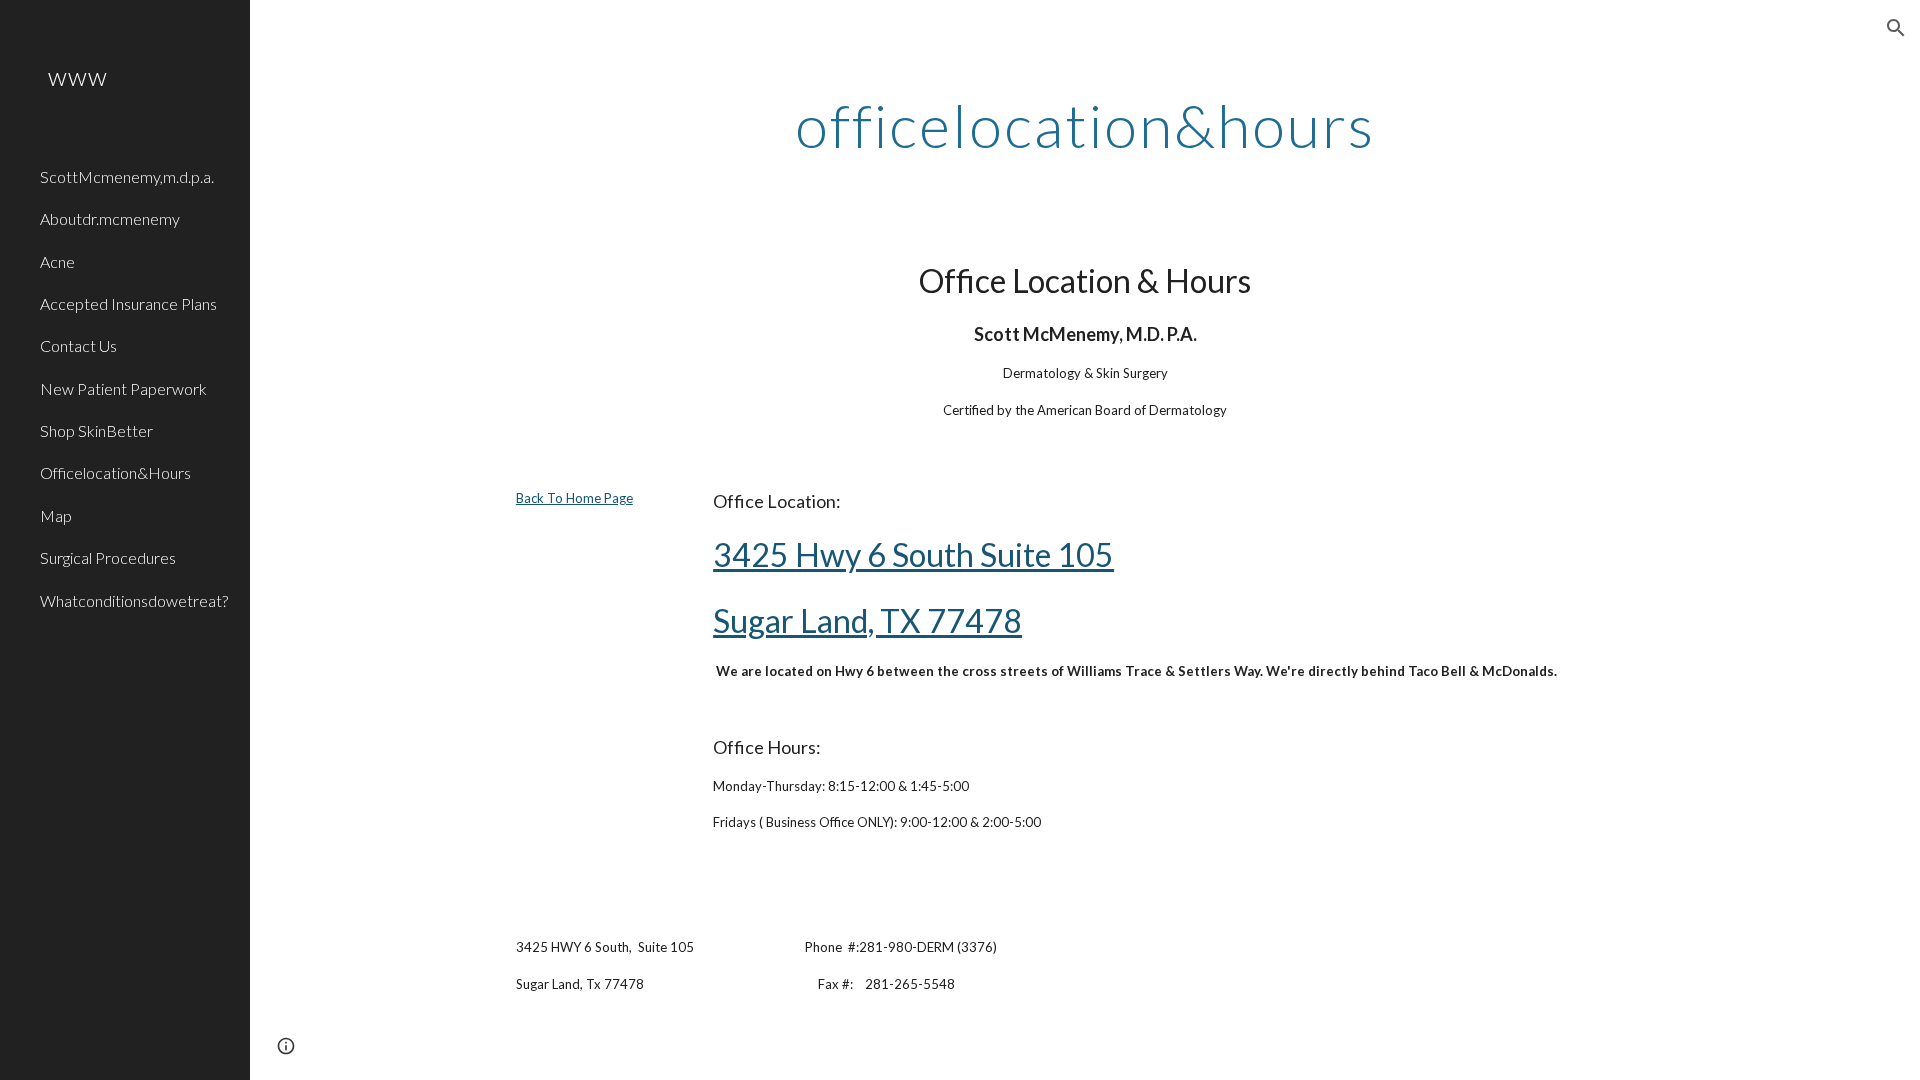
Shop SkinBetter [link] (96, 430)
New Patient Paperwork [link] (123, 388)
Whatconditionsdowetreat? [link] (134, 600)
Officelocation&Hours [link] (115, 472)
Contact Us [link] (78, 345)
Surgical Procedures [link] (108, 557)
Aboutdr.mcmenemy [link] (110, 218)
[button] (1896, 28)
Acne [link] (57, 261)
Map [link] (56, 515)
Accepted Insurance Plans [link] (128, 303)
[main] (1085, 125)
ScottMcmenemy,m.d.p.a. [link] (127, 176)
